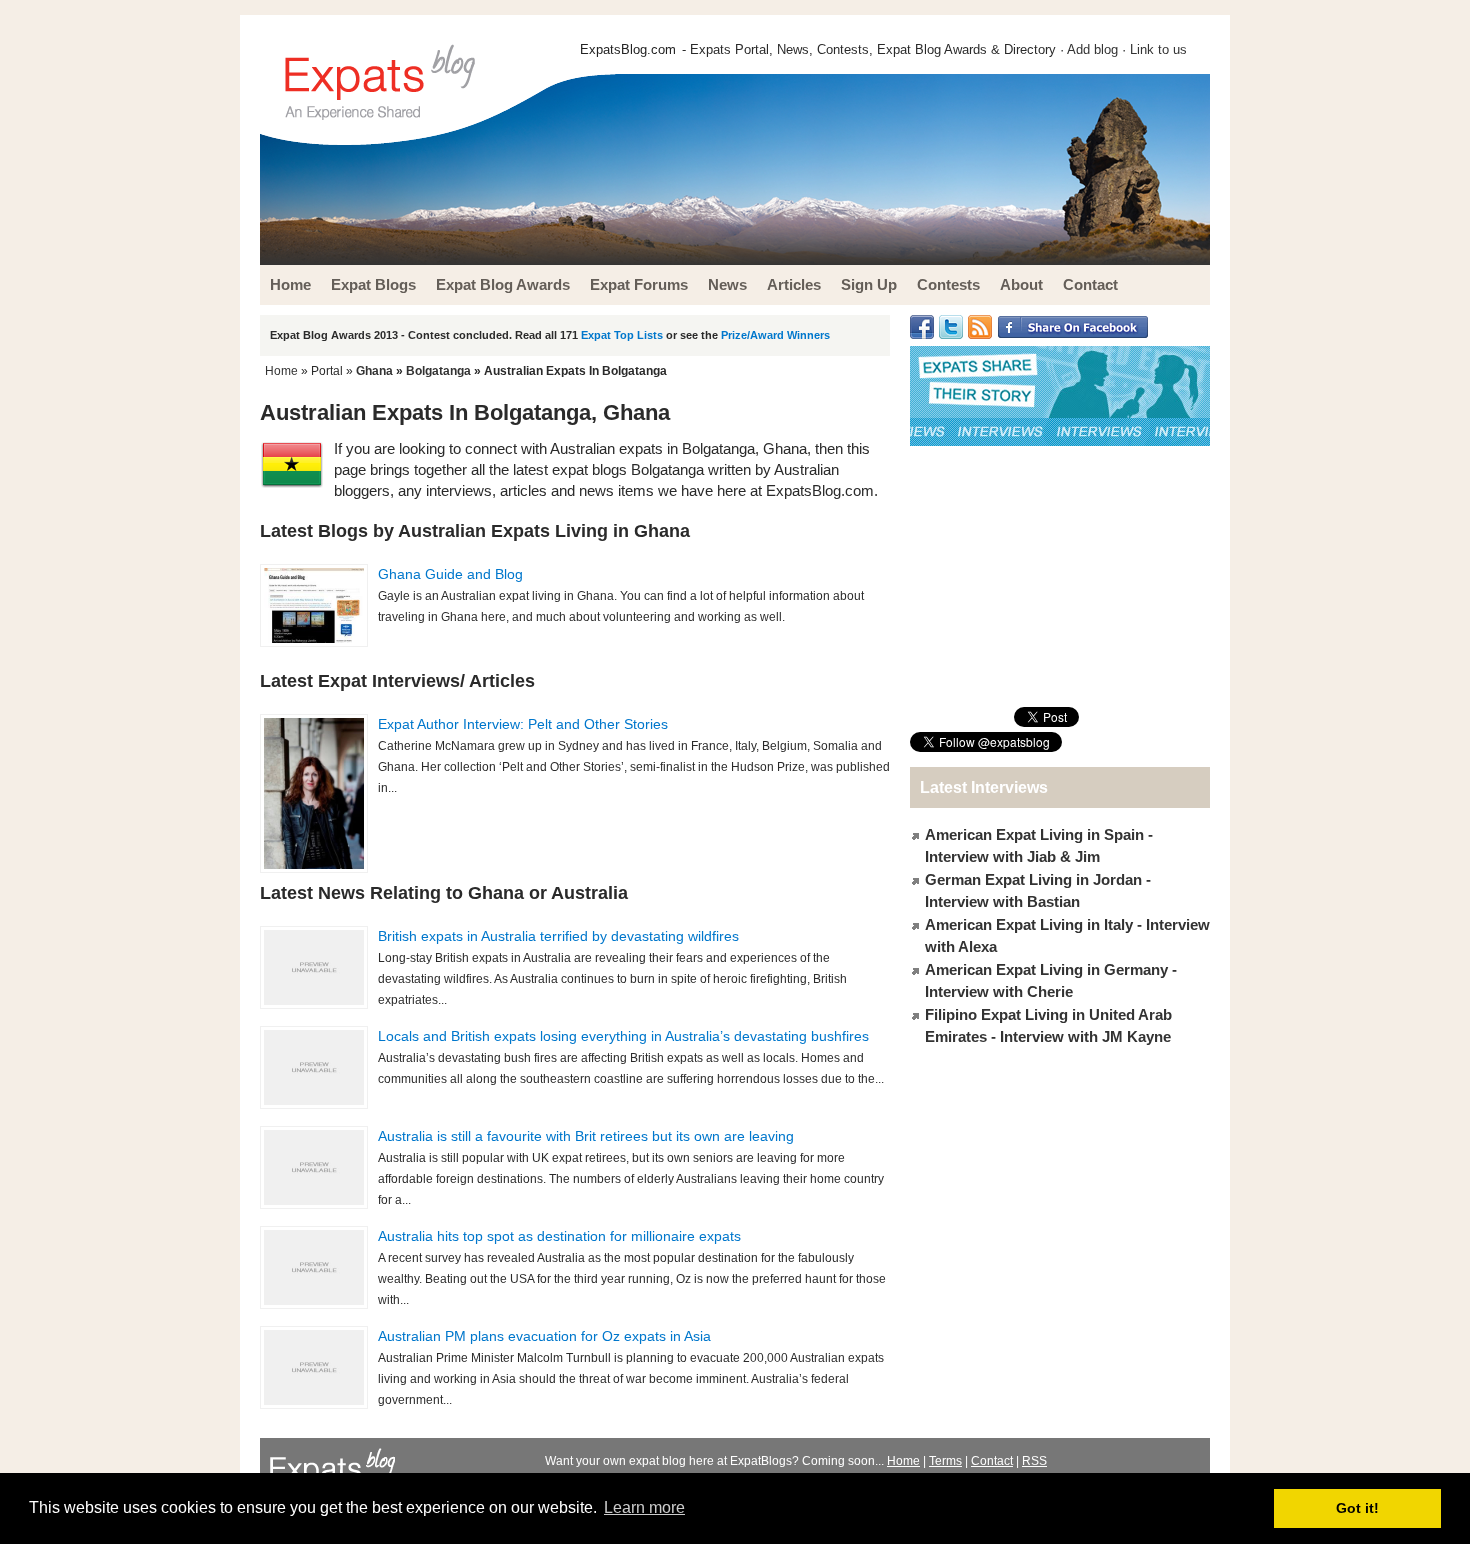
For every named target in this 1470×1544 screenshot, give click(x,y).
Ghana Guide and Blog (450, 574)
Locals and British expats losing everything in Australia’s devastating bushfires (623, 1036)
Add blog (1092, 49)
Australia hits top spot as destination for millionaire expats (559, 1236)
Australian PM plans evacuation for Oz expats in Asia (544, 1336)
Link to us (1158, 49)
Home (281, 371)
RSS (1034, 1461)
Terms (945, 1461)
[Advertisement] (1060, 576)
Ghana (374, 371)
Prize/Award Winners (775, 335)
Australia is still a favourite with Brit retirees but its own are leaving (586, 1136)
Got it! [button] (1357, 1508)
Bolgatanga (438, 371)
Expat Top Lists (622, 335)
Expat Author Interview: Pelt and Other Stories (523, 724)
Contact (992, 1461)
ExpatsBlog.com (628, 49)
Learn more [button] (644, 1507)
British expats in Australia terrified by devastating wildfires (558, 936)
